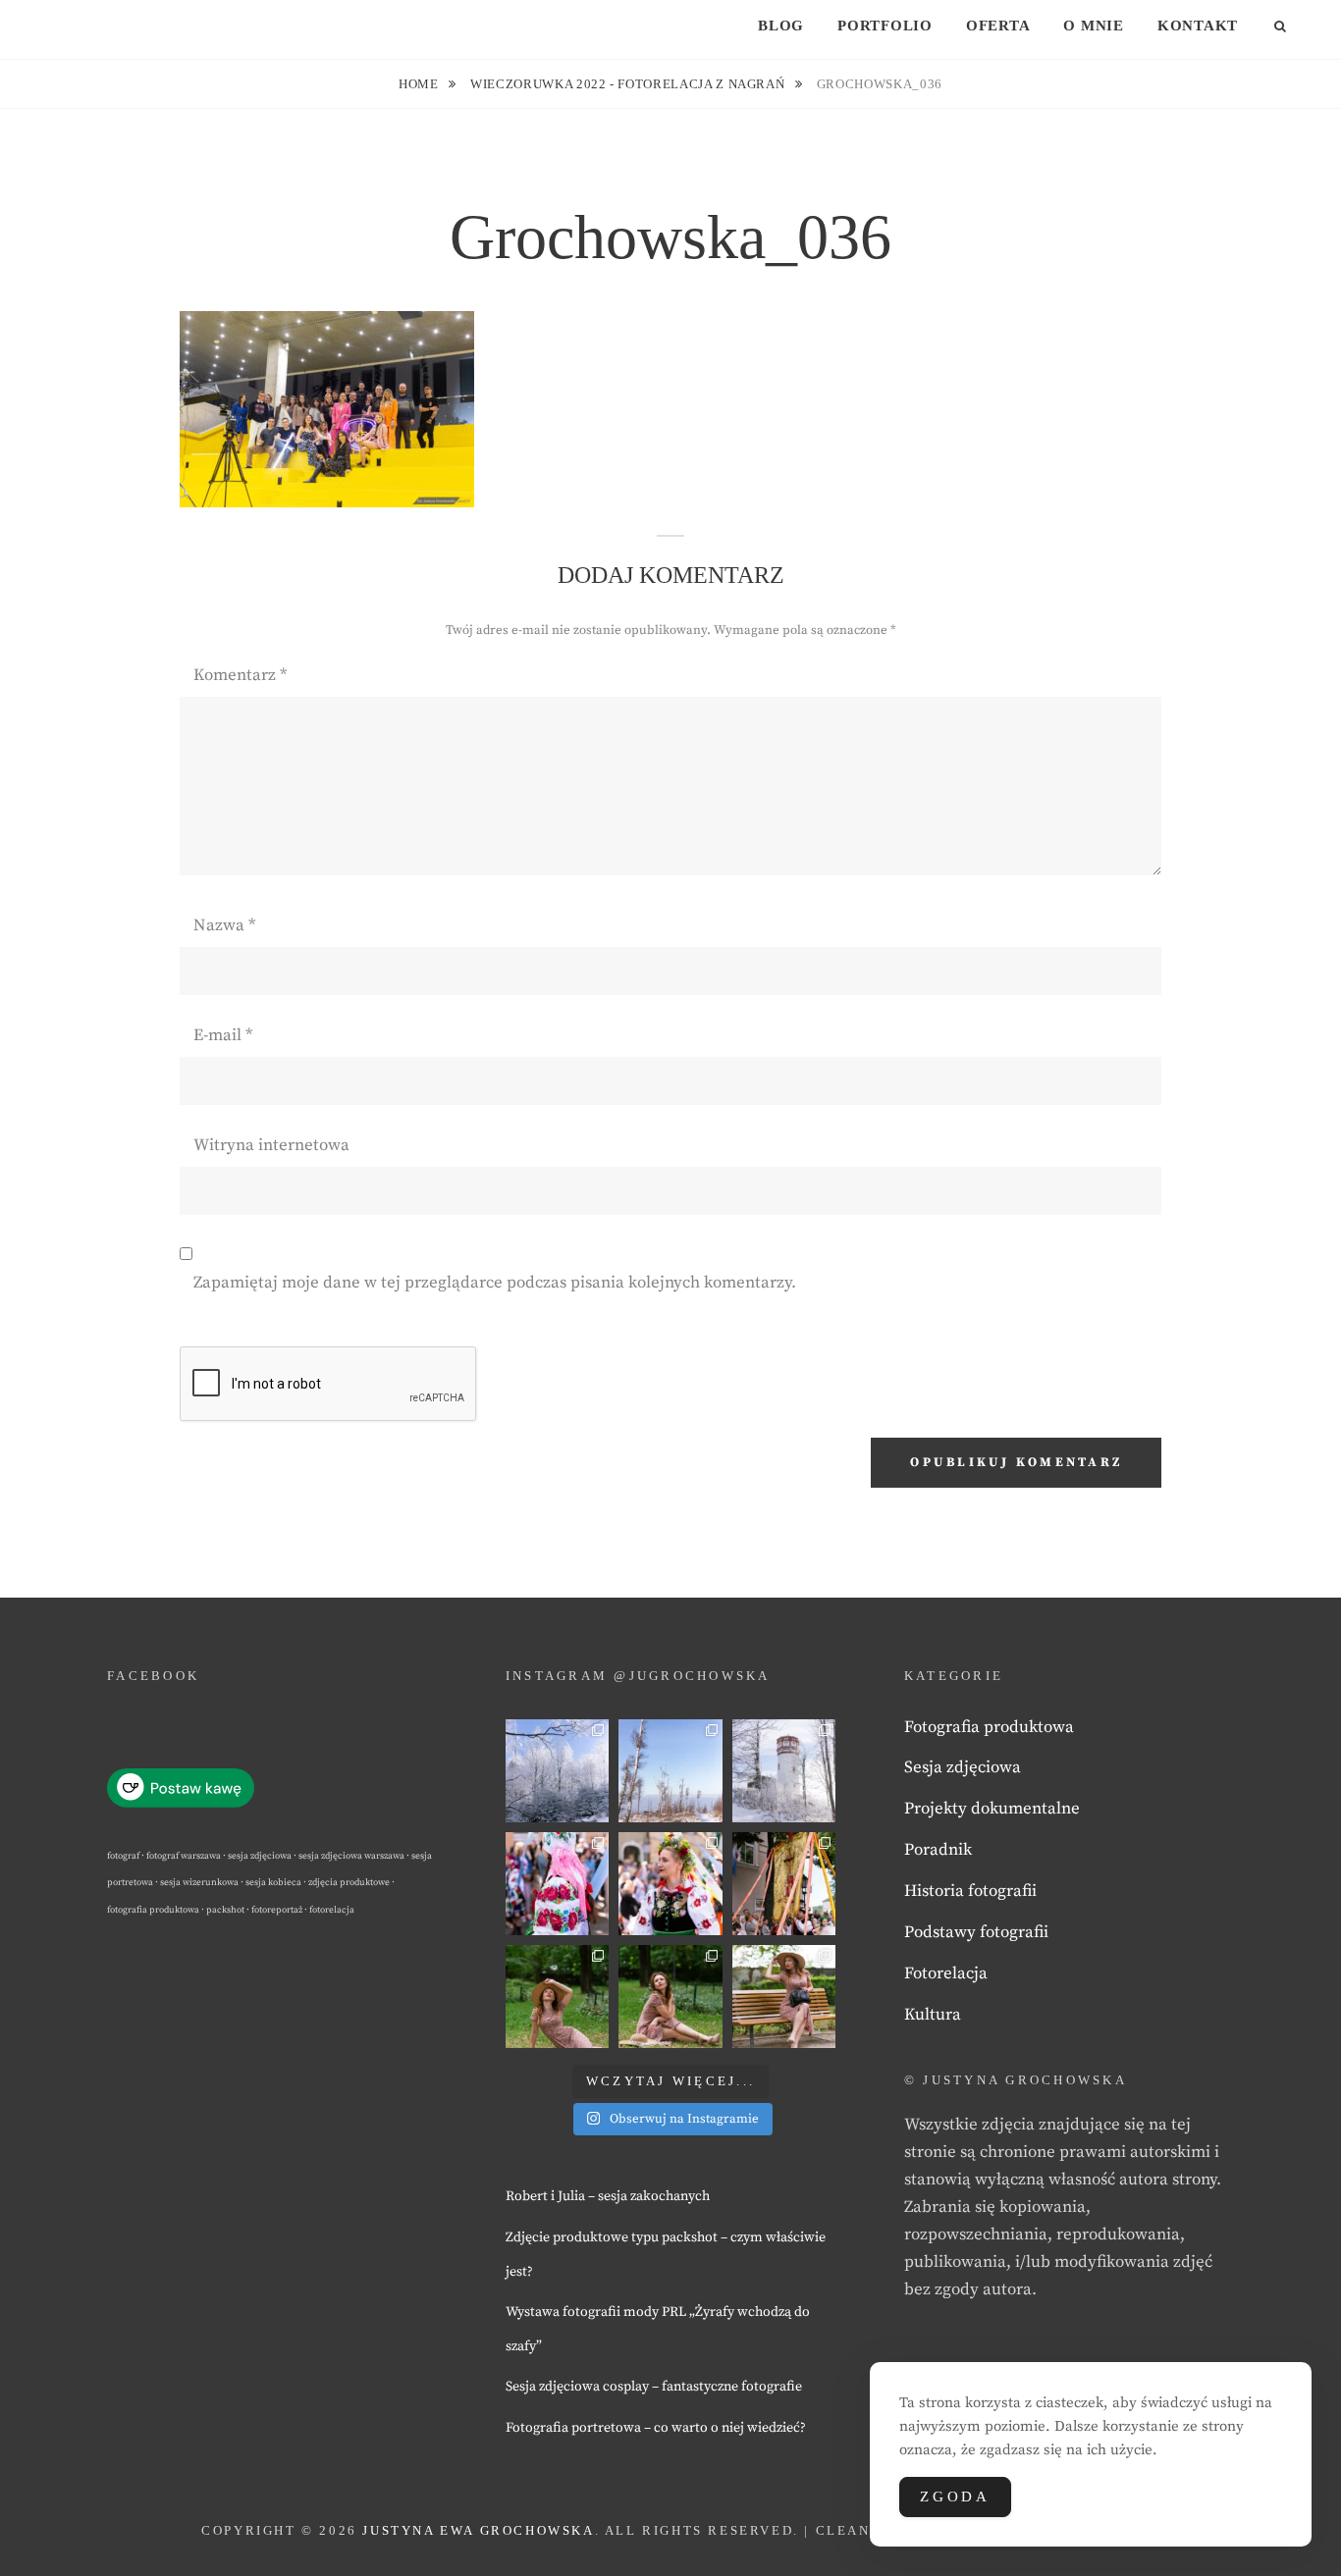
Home (420, 84)
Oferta (998, 26)
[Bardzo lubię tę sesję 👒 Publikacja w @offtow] (784, 1997)
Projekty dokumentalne (992, 1809)
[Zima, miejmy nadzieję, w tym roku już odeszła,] (670, 1771)
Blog (781, 26)
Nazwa (224, 925)
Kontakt (1198, 26)
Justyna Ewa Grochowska (478, 2530)
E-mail (223, 1035)
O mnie (1094, 26)
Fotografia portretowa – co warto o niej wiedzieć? (656, 2428)
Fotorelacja (946, 1973)
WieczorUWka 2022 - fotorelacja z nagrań (629, 84)
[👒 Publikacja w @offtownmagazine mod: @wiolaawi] (557, 1997)
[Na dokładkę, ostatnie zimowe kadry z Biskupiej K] (557, 1771)
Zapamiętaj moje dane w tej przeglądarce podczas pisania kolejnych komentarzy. (495, 1283)
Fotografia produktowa (989, 1727)
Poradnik (938, 1850)
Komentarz (240, 675)
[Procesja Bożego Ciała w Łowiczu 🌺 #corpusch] (557, 1884)
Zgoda (955, 2497)
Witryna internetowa (271, 1145)
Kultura (933, 2015)
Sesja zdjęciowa (963, 1767)
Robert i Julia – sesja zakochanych (608, 2196)
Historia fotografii (970, 1891)
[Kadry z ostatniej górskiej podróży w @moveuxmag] (784, 1771)
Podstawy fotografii (976, 1932)
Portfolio (885, 26)
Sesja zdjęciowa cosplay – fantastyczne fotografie (654, 2387)
